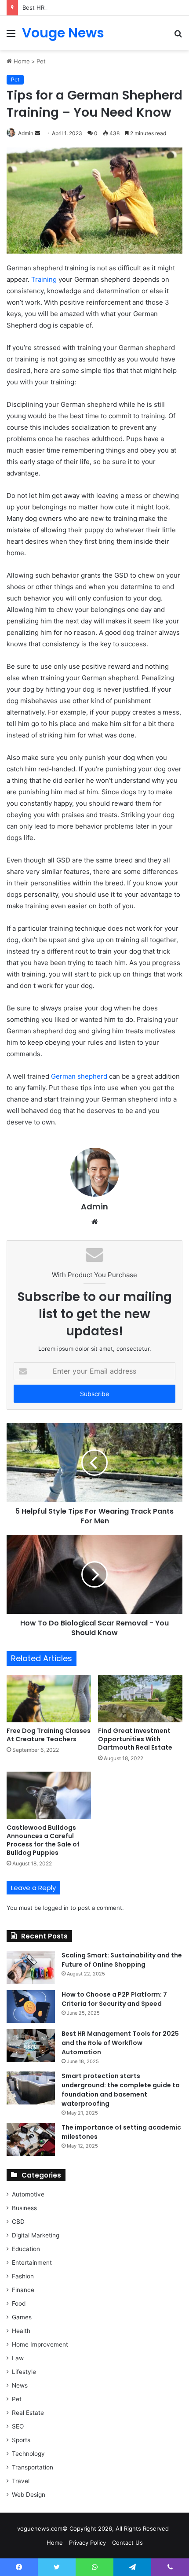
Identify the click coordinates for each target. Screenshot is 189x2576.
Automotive (28, 2194)
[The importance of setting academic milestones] (31, 2139)
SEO (18, 2426)
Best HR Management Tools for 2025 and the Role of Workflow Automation (120, 2043)
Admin (94, 1207)
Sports (21, 2440)
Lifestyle (24, 2372)
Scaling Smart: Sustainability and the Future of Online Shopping (122, 1960)
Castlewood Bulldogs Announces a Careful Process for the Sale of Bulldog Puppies (43, 1840)
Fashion (23, 2276)
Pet (41, 61)
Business (24, 2208)
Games (22, 2317)
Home (21, 61)
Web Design (29, 2495)
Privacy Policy (87, 2543)
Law (18, 2358)
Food (19, 2303)
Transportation (33, 2467)
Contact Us (127, 2543)
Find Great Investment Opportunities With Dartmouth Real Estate (135, 1739)
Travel (21, 2481)
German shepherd (79, 1076)
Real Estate (28, 2413)
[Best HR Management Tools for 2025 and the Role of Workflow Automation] (31, 2046)
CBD (18, 2222)
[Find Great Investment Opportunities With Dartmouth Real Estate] (140, 1699)
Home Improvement (40, 2344)
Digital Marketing (36, 2235)
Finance (23, 2290)
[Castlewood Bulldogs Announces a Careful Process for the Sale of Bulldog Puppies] (49, 1795)
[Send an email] (37, 133)
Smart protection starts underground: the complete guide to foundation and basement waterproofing (121, 2090)
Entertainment (32, 2263)
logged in (56, 1908)
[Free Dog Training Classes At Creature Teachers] (49, 1699)
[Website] (94, 1222)
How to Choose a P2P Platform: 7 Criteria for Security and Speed (114, 1999)
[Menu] (11, 36)
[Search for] (178, 36)
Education (26, 2249)
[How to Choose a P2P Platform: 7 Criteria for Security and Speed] (31, 2007)
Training (44, 279)
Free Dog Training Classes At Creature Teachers (49, 1735)
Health (21, 2331)
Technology (28, 2454)
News (20, 2385)
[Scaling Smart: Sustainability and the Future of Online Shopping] (31, 1967)
